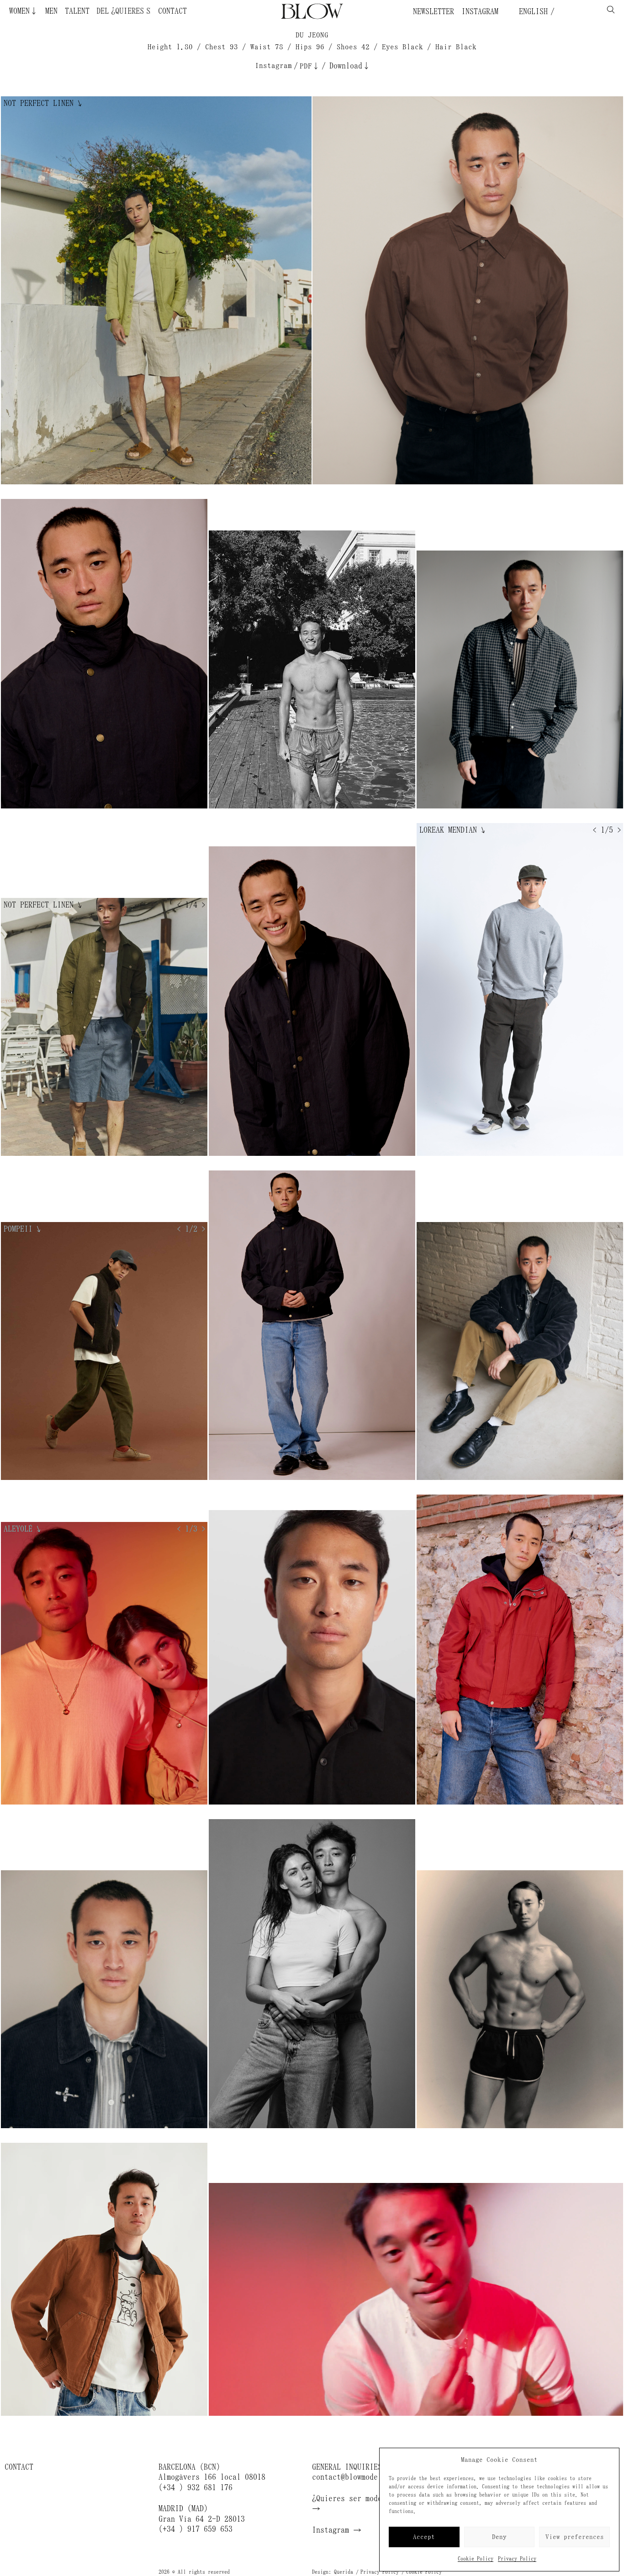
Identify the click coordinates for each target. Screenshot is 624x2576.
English (531, 11)
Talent (77, 11)
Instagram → (337, 2530)
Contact (172, 11)
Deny (499, 2537)
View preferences (575, 2537)
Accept (424, 2537)
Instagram (480, 11)
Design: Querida (333, 2572)
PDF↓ (310, 66)
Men (51, 11)
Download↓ (350, 66)
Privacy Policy (517, 2559)
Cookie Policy (476, 2559)
